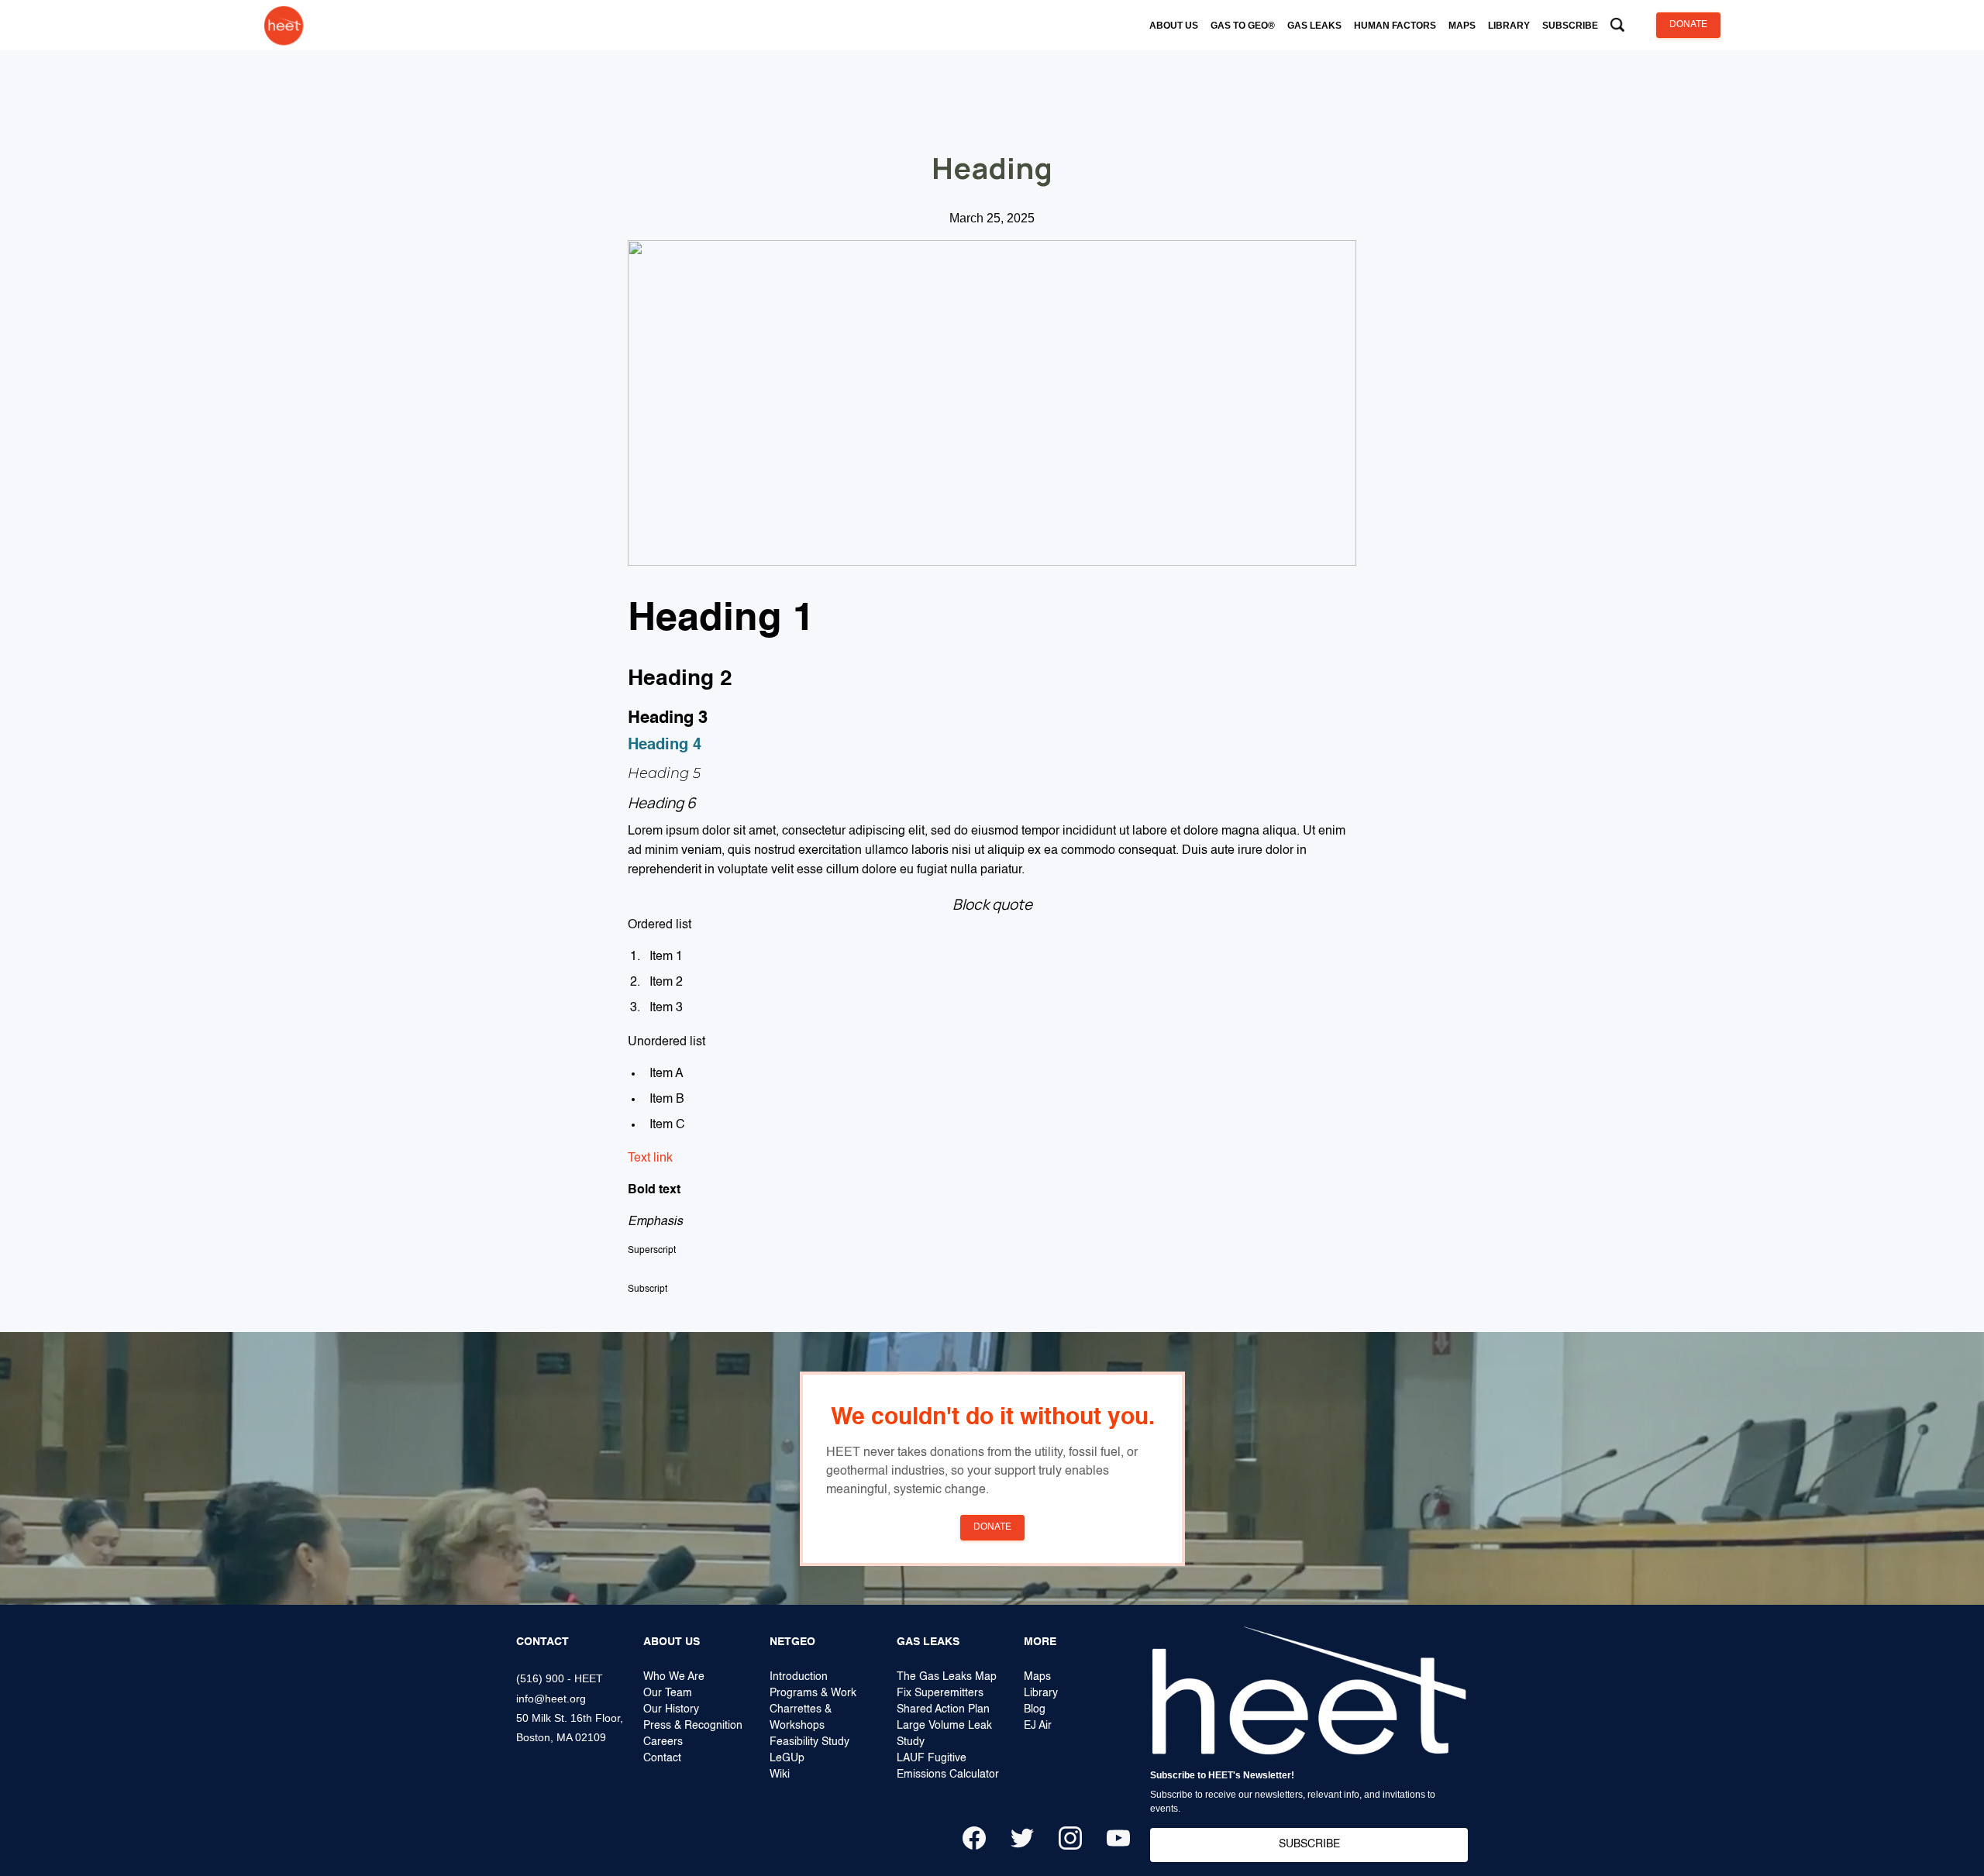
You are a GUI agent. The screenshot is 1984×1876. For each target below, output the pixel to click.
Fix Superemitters (940, 1693)
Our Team (668, 1693)
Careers (663, 1742)
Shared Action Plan (943, 1709)
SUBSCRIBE (1309, 1844)
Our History (671, 1709)
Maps (1037, 1677)
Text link (650, 1158)
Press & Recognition (693, 1726)
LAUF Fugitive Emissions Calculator (948, 1766)
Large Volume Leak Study (944, 1734)
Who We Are (674, 1677)
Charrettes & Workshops (801, 1718)
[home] (284, 25)
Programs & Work (813, 1693)
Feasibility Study (809, 1742)
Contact (662, 1758)
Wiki (780, 1774)
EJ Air (1038, 1726)
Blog (1035, 1709)
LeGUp (787, 1758)
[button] (1174, 26)
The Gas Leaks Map (947, 1677)
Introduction (799, 1677)
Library (1041, 1693)
